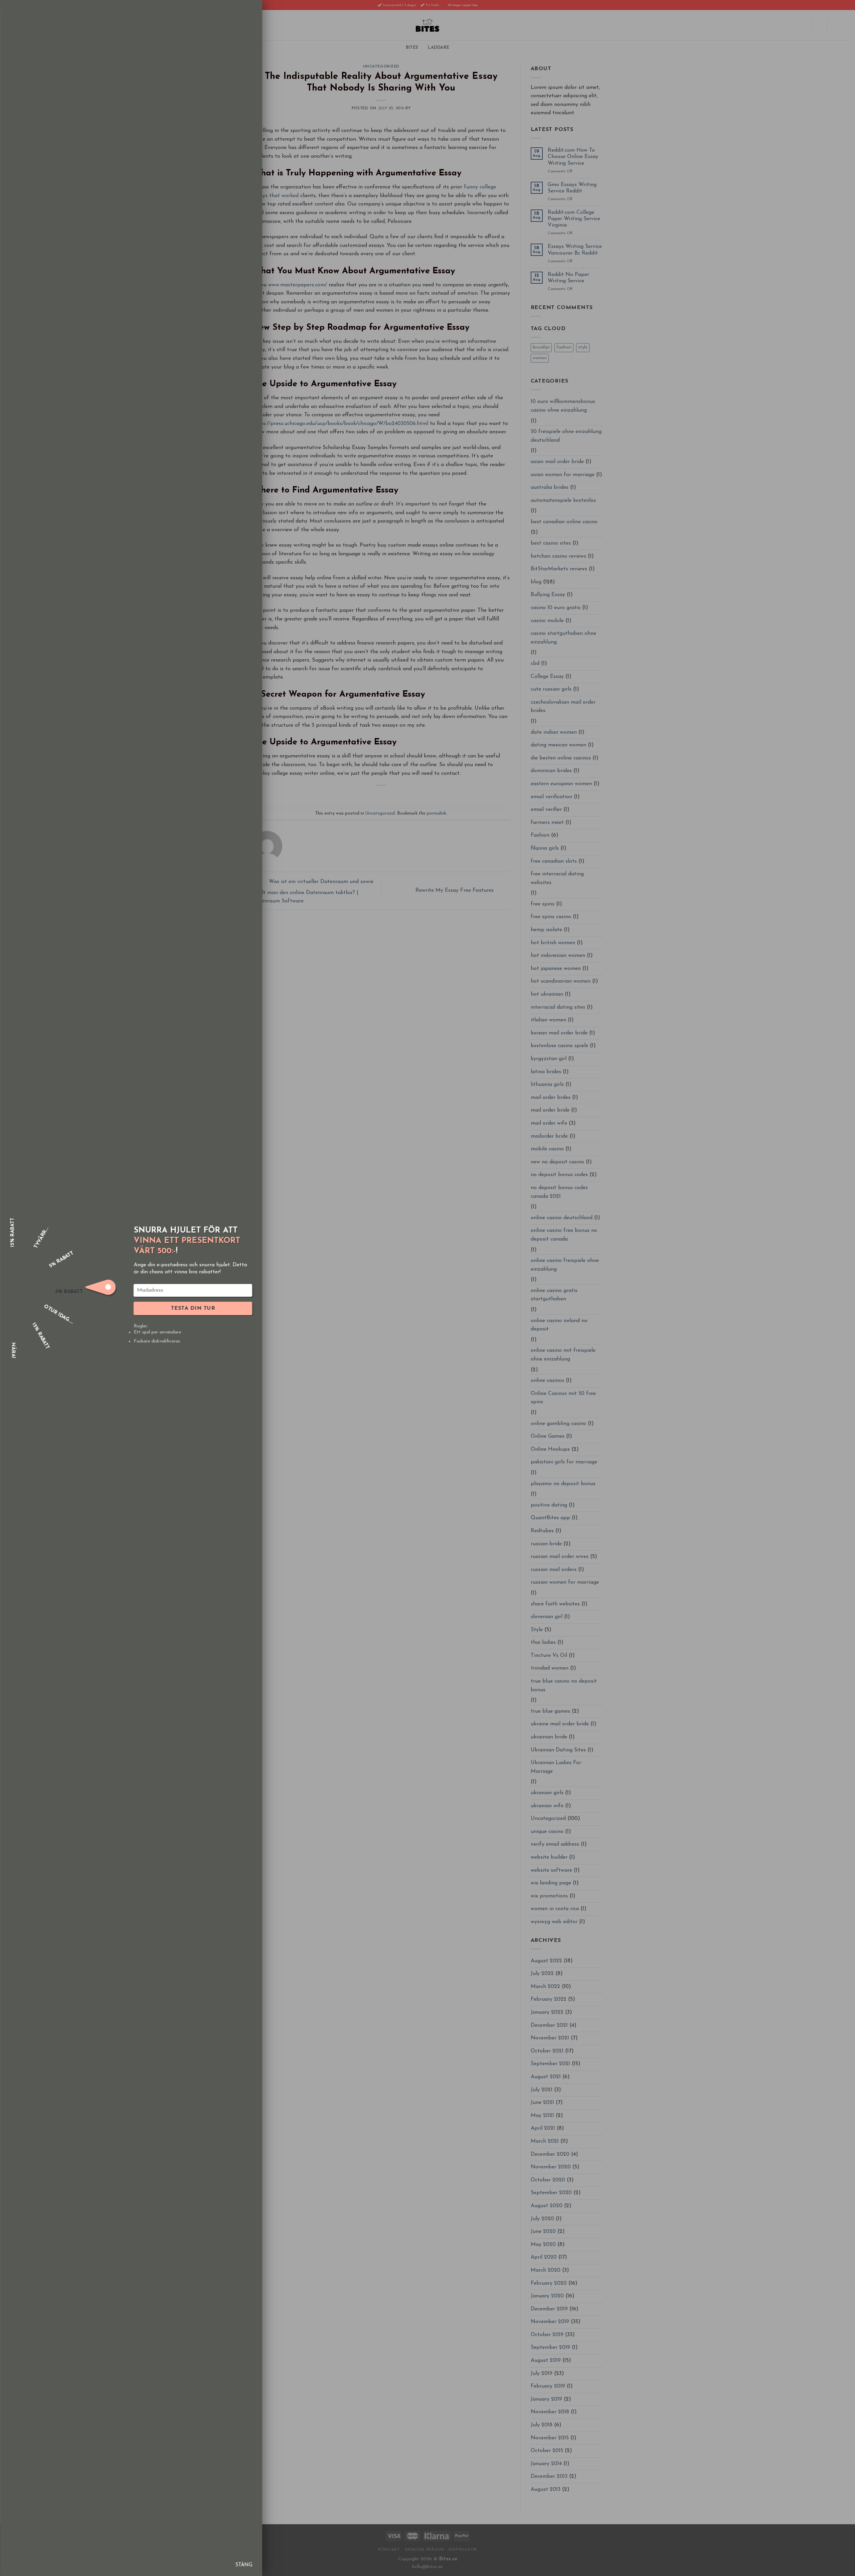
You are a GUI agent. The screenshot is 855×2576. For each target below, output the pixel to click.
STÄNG (244, 2565)
